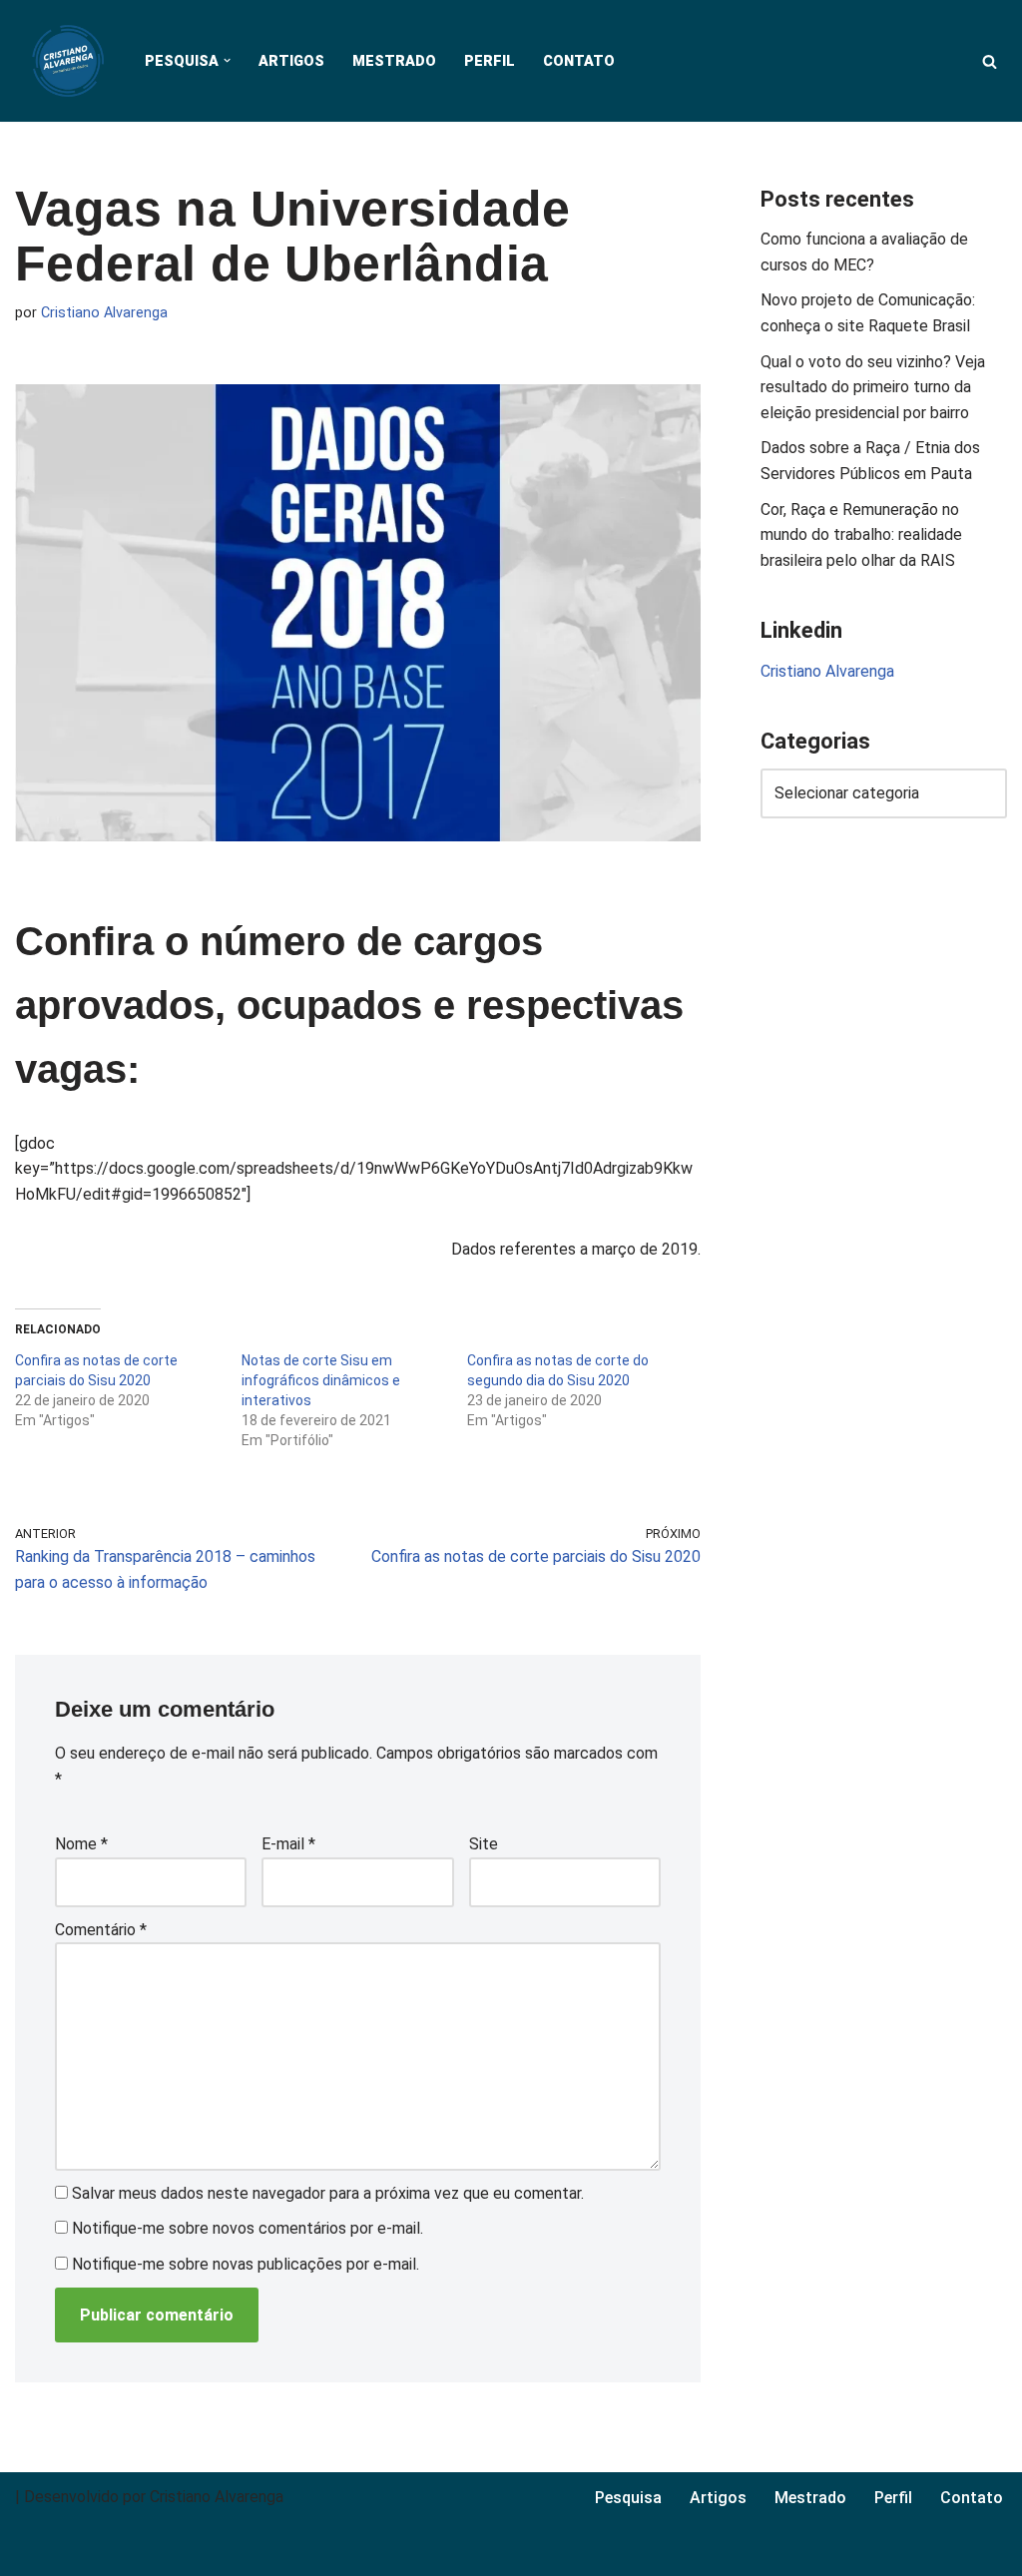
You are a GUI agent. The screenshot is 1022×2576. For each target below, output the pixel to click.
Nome (81, 1844)
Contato (579, 61)
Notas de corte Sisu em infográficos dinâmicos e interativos (321, 1380)
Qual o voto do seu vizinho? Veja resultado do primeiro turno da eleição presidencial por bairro (873, 387)
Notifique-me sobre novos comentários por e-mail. (248, 2228)
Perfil (490, 61)
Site (484, 1844)
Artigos (291, 61)
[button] (227, 60)
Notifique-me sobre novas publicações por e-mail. (246, 2264)
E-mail (288, 1844)
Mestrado (394, 61)
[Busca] (990, 61)
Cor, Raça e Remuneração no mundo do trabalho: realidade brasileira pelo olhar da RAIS (861, 535)
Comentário (101, 1930)
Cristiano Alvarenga (104, 313)
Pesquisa (628, 2498)
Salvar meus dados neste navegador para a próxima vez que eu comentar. (328, 2193)
